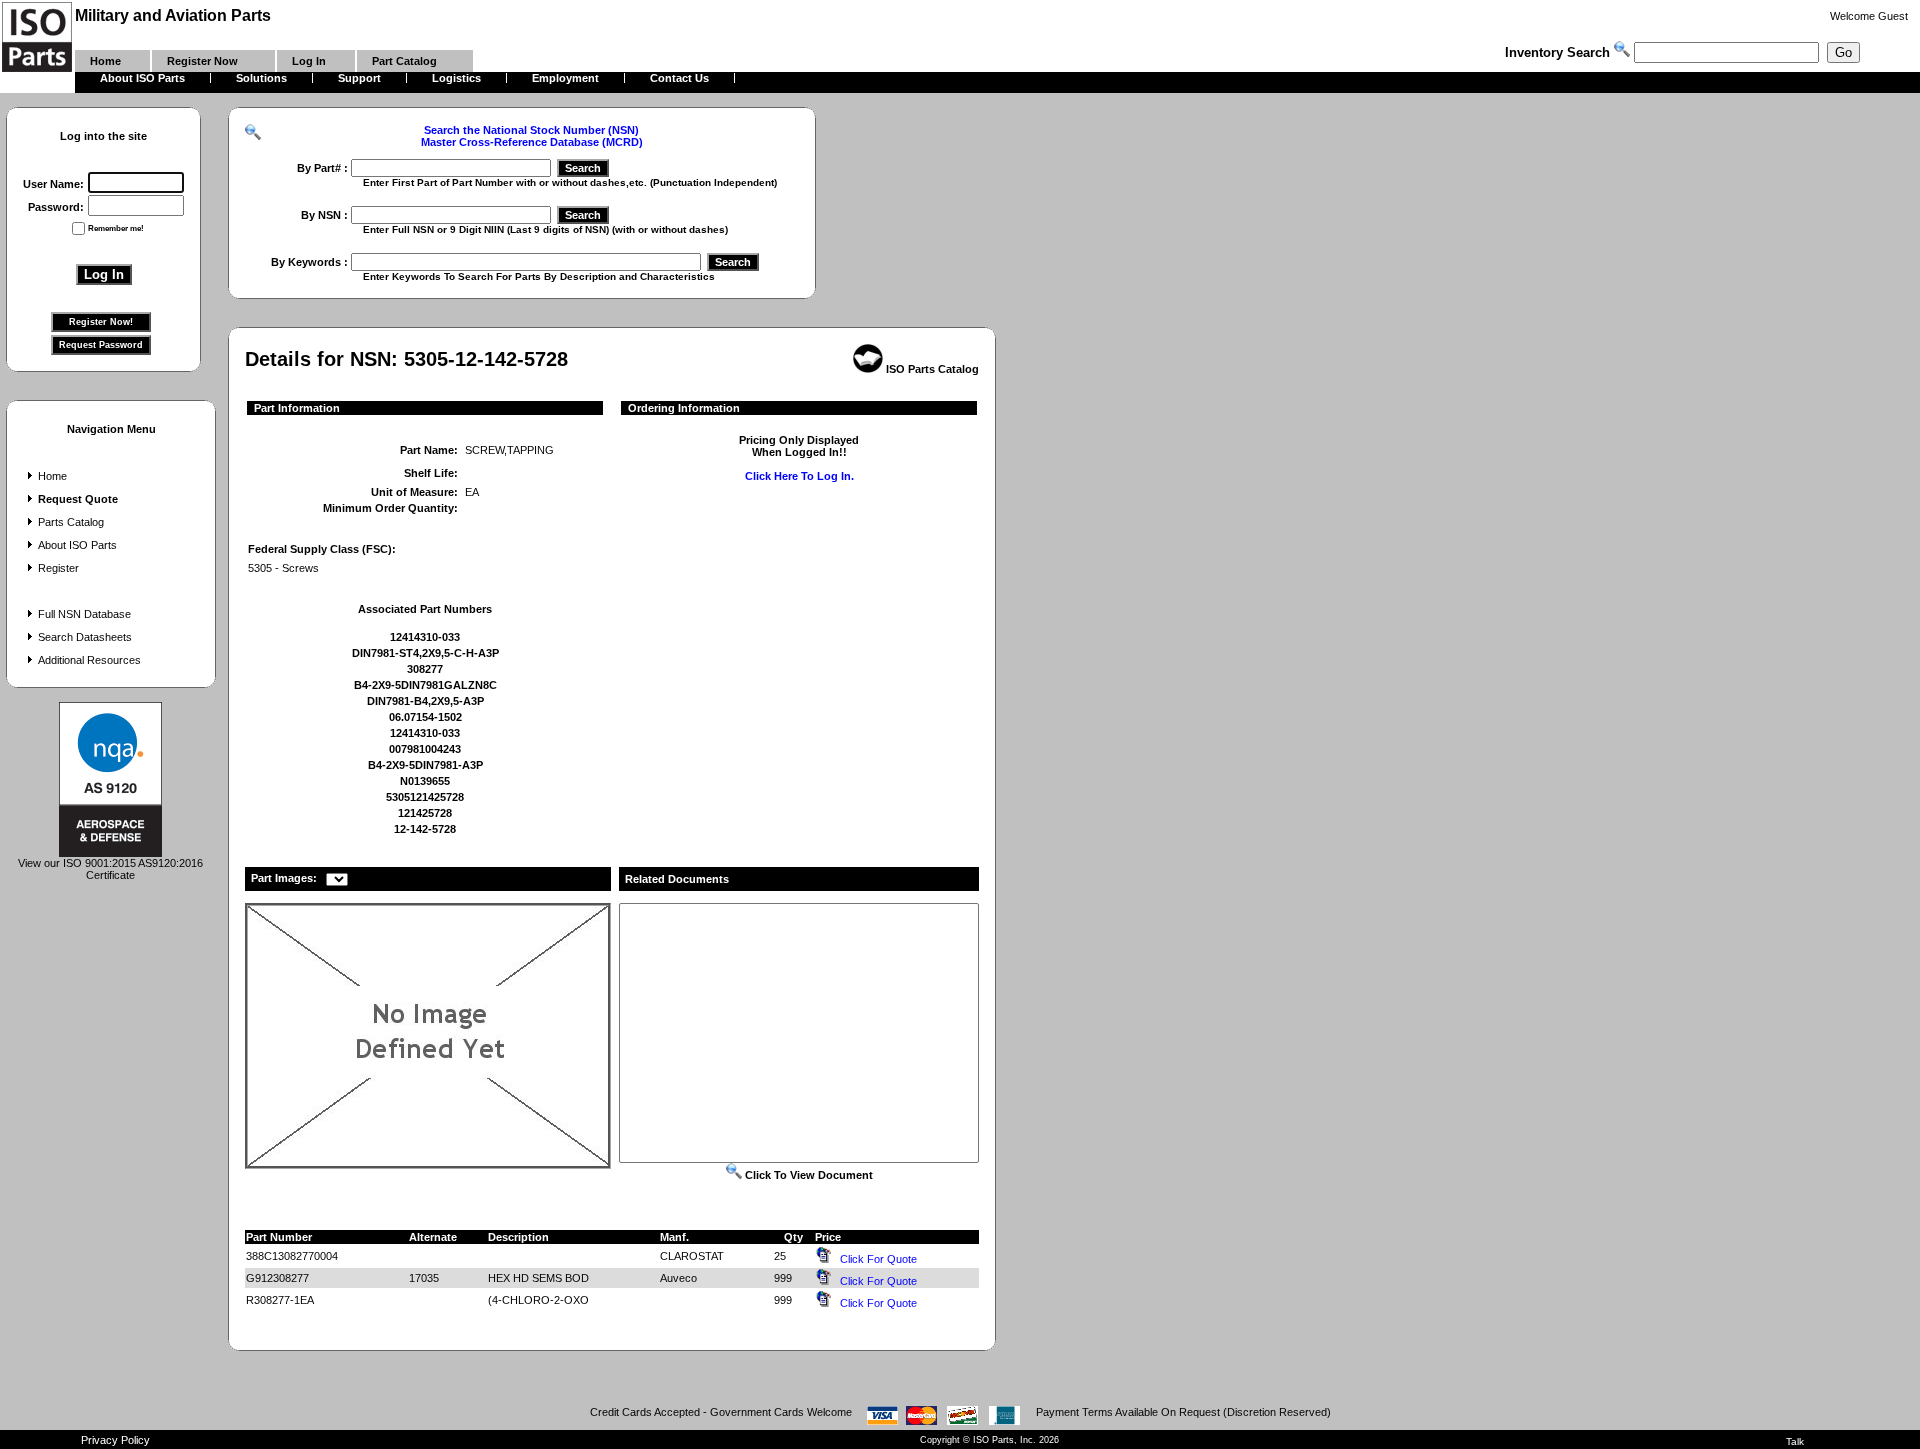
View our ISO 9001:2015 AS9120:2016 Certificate (110, 869)
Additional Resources (89, 660)
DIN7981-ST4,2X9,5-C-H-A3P (425, 653)
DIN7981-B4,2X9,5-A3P (425, 701)
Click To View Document (807, 1175)
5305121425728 (425, 797)
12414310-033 (425, 637)
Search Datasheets (85, 637)
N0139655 (425, 781)
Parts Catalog (71, 522)
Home (52, 476)
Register (58, 568)
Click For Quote (878, 1259)
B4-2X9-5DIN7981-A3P (425, 765)
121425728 (425, 813)
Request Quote (78, 499)
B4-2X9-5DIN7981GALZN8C (425, 685)
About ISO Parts (77, 545)
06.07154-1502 (425, 717)
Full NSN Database (84, 614)
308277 (425, 669)
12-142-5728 (425, 829)
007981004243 (425, 749)
